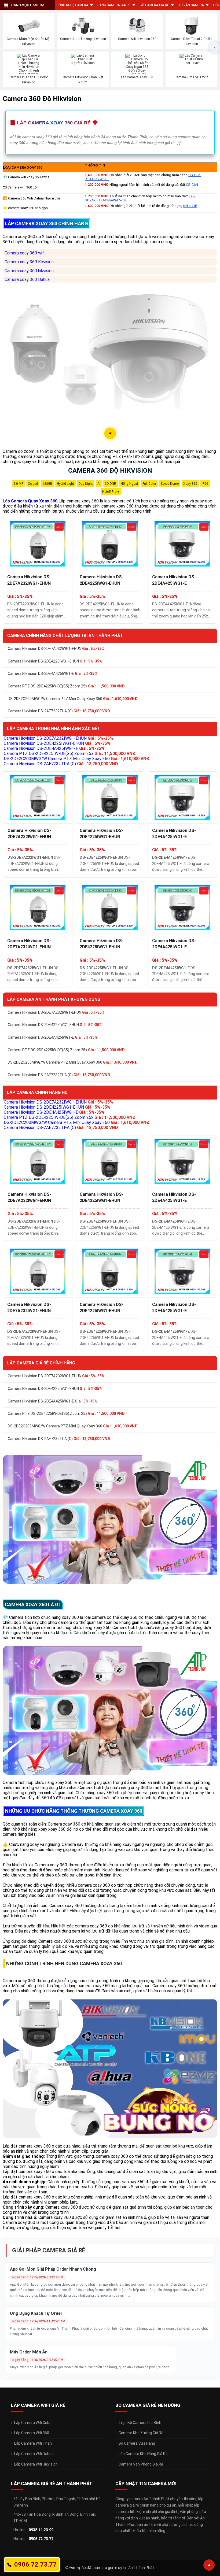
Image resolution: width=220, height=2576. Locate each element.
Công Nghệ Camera (72, 5)
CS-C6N (192, 185)
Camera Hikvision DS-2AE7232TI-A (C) (59, 711)
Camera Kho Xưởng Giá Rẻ (141, 2433)
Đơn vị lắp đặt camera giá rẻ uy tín (98, 2568)
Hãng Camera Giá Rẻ (114, 5)
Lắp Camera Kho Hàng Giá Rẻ (143, 2454)
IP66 (205, 484)
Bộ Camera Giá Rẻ (154, 5)
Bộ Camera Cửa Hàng (137, 2443)
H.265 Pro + (111, 492)
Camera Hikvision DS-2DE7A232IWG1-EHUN (29, 580)
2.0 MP (18, 484)
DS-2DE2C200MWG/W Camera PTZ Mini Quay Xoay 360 (73, 699)
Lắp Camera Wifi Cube (33, 2423)
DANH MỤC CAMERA (28, 5)
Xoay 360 (190, 484)
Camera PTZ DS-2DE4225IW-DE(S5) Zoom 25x (66, 686)
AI (99, 484)
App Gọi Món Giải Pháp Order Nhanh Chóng (53, 2269)
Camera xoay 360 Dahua (27, 280)
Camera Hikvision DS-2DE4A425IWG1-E (174, 580)
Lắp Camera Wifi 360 (32, 2433)
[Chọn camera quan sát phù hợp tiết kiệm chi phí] (215, 47)
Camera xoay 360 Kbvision (29, 262)
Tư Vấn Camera (191, 5)
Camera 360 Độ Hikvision (110, 471)
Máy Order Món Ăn (29, 2352)
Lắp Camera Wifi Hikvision (36, 2464)
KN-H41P (190, 206)
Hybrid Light (65, 484)
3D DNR (111, 484)
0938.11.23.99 (41, 2530)
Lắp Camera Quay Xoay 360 (30, 501)
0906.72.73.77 (41, 2539)
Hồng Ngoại (129, 484)
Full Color (149, 484)
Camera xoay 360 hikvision (29, 271)
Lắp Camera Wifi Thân (33, 2443)
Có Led (33, 484)
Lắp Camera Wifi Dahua (34, 2454)
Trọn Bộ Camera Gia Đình (140, 2423)
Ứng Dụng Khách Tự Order (36, 2313)
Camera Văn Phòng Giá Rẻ (141, 2464)
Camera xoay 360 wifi (25, 253)
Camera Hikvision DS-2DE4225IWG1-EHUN (102, 580)
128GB (47, 484)
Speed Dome (170, 484)
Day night (86, 484)
